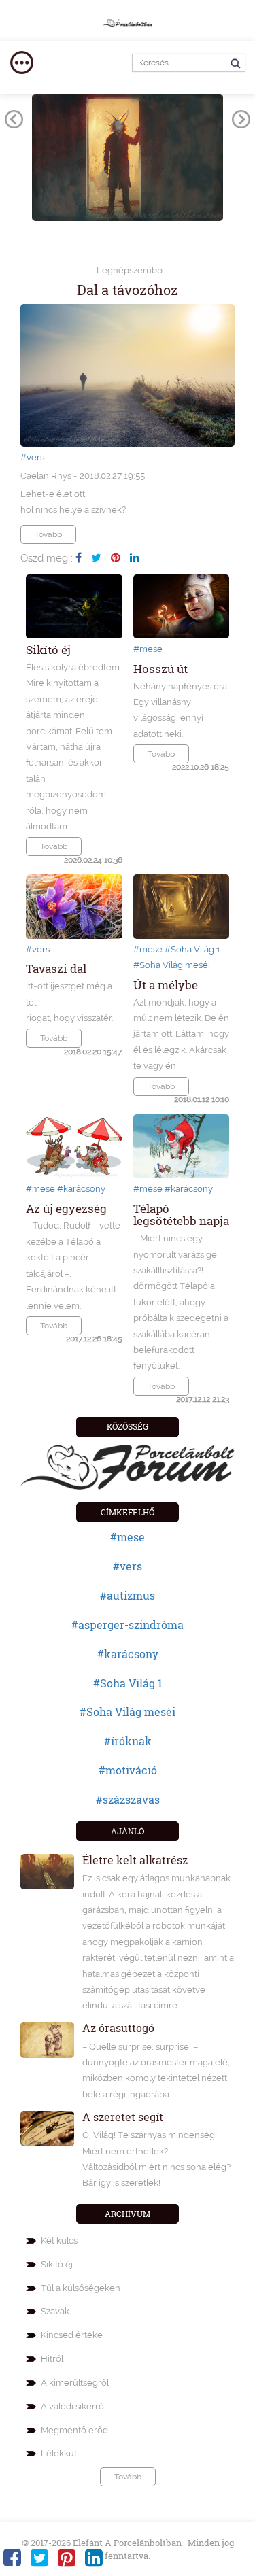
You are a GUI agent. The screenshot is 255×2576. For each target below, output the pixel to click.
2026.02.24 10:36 (93, 860)
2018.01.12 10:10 (202, 1099)
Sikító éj (48, 650)
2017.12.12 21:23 (203, 1399)
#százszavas (128, 1799)
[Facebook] (79, 557)
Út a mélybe (166, 985)
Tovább (48, 534)
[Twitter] (96, 557)
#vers (32, 457)
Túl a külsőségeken (81, 2288)
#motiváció (128, 1770)
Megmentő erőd (74, 2430)
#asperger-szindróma (128, 1625)
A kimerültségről (75, 2383)
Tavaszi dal (56, 968)
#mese (148, 649)
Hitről (52, 2359)
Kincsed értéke (72, 2335)
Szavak (55, 2311)
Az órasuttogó (118, 2028)
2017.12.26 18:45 (94, 1339)
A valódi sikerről (73, 2406)
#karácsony (81, 1189)
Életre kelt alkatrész (135, 1860)
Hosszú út (160, 669)
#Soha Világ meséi (172, 965)
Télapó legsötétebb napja (181, 1215)
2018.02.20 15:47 (93, 1052)
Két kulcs (59, 2240)
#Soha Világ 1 (192, 949)
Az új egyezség (66, 1208)
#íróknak (128, 1741)
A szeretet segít (123, 2117)
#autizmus (128, 1595)
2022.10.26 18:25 (201, 767)
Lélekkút (59, 2453)
